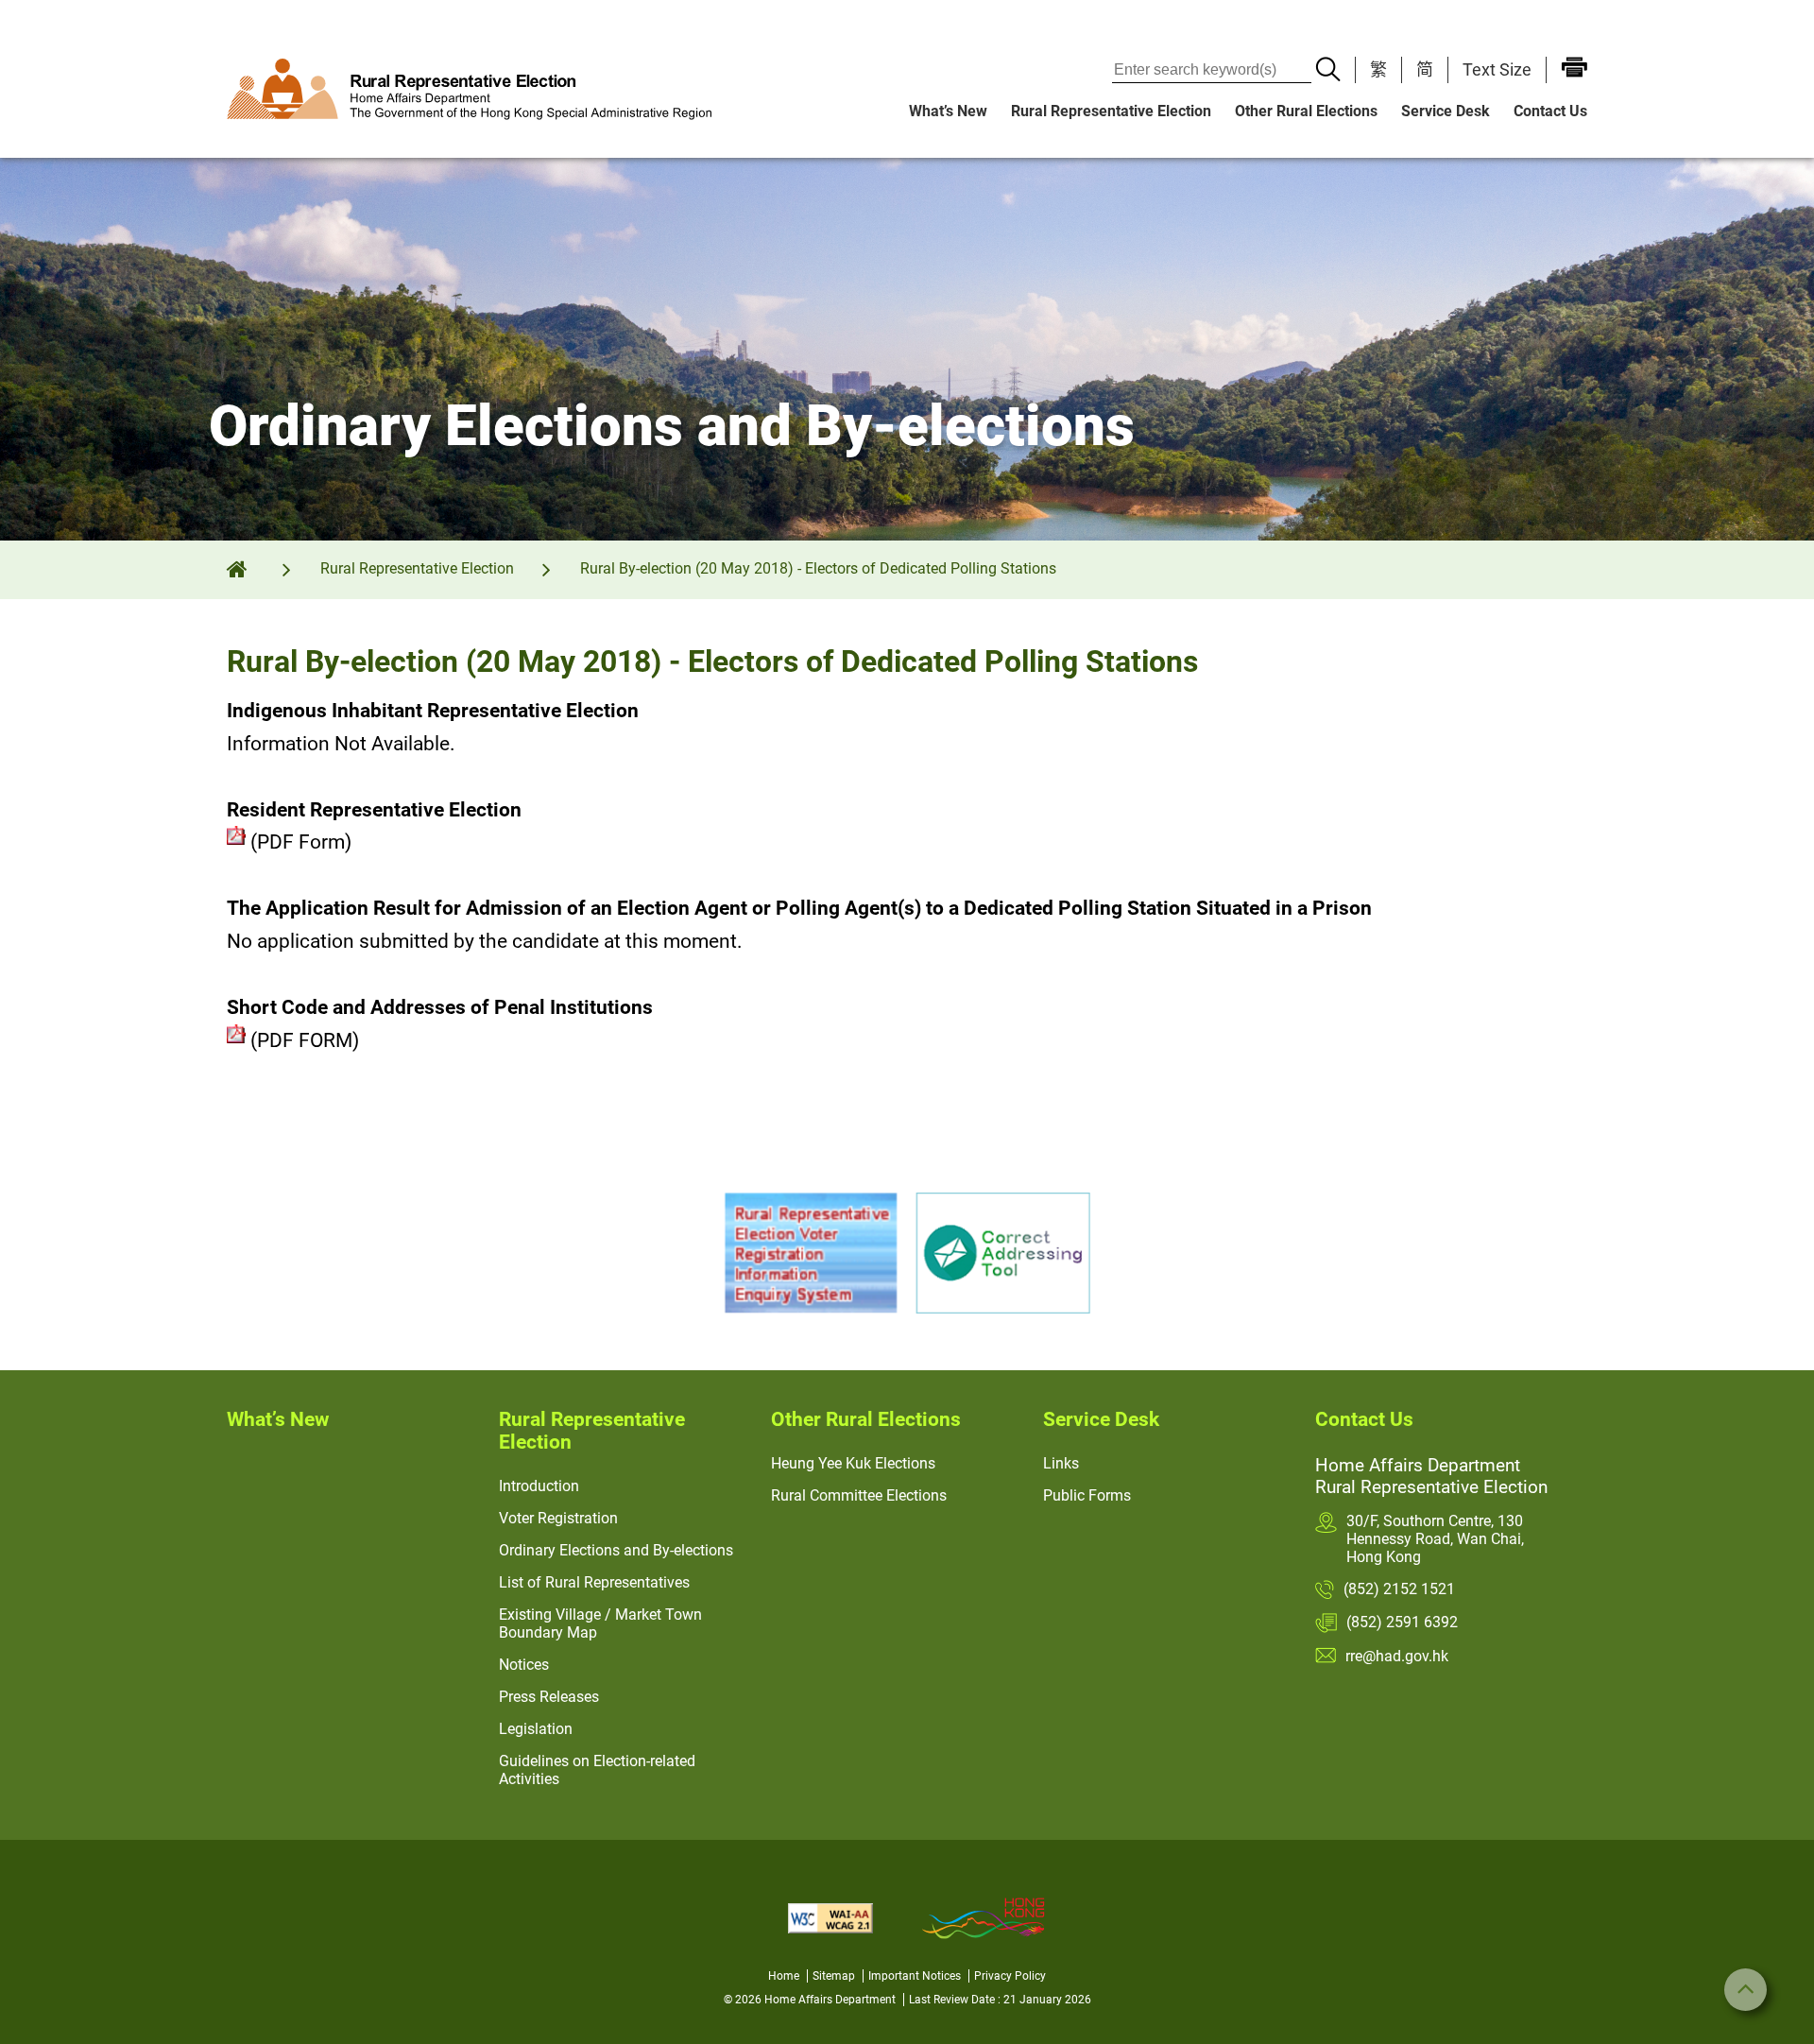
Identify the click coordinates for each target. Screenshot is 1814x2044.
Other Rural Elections (1306, 111)
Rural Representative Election (1111, 111)
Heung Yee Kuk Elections (853, 1463)
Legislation (536, 1729)
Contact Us (1550, 111)
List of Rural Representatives (594, 1582)
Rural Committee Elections (859, 1495)
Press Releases (549, 1697)
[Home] (250, 568)
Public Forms (1087, 1495)
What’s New (948, 111)
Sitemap (834, 1976)
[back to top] (1746, 1990)
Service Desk (1446, 111)
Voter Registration (558, 1518)
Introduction (539, 1486)
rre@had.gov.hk (1397, 1656)
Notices (524, 1665)
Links (1061, 1463)
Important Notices (915, 1976)
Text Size (1497, 69)
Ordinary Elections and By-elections (616, 1550)
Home (784, 1976)
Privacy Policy (1010, 1976)
